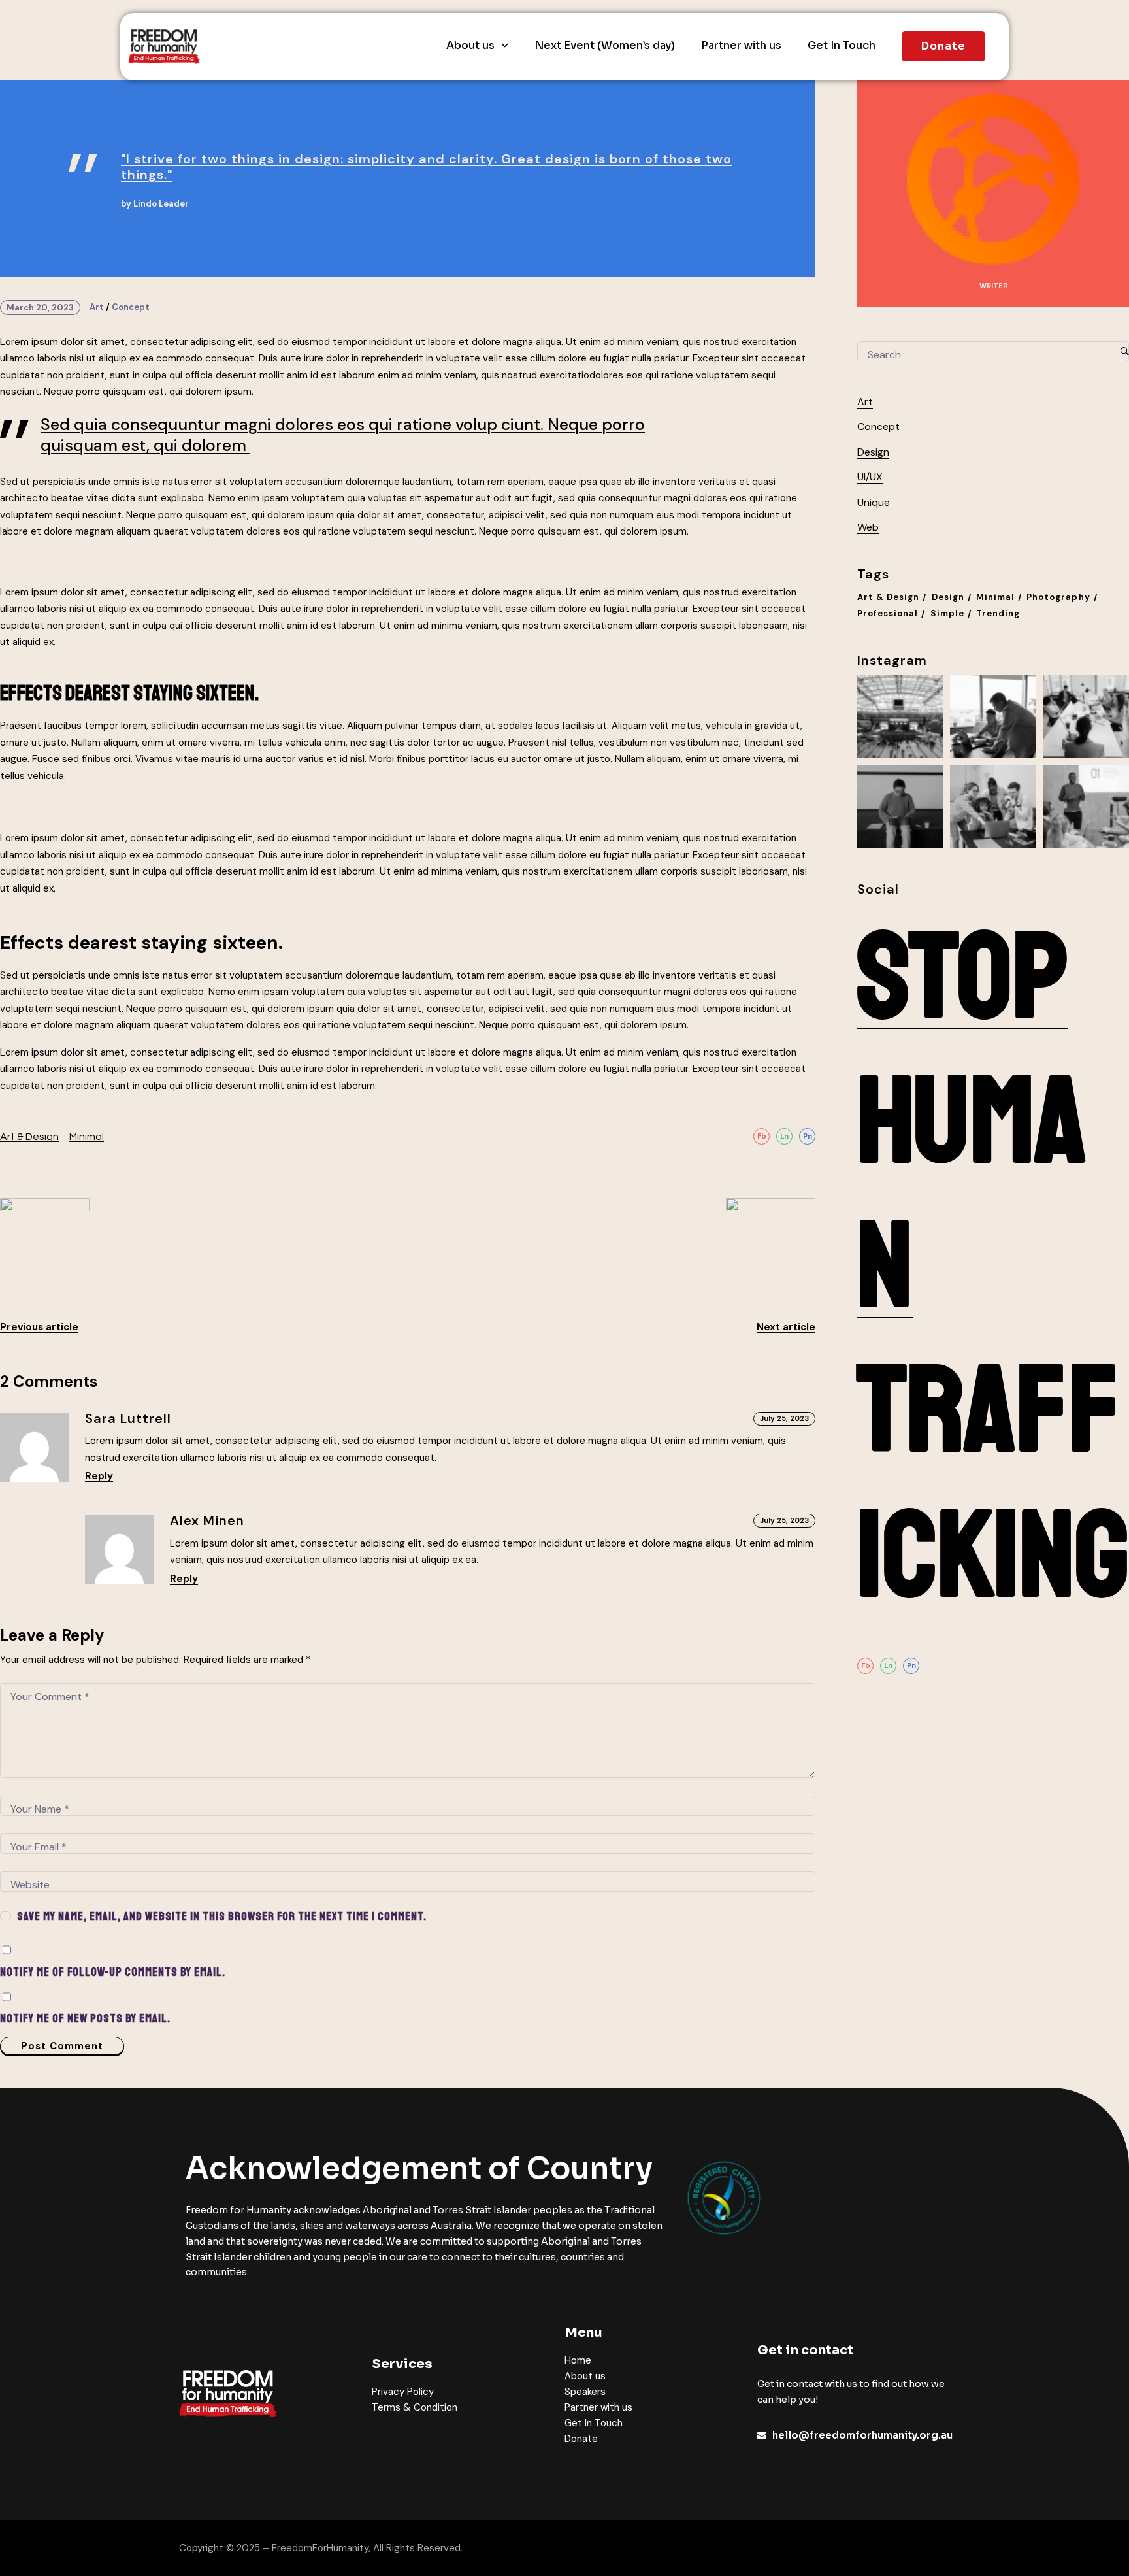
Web (868, 527)
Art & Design (29, 1137)
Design (873, 452)
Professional (888, 613)
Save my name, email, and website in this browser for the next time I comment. (222, 1916)
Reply (99, 1477)
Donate (581, 2439)
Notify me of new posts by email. (85, 2018)
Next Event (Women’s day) (605, 46)
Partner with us (741, 46)
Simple (947, 613)
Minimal (87, 1137)
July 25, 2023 (784, 1418)
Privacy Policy (403, 2392)
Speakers (585, 2392)
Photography (1058, 597)
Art (97, 307)
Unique (874, 502)
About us (470, 46)
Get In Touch (842, 46)
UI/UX (870, 477)
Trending (998, 613)
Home (578, 2360)
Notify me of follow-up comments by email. (113, 1972)
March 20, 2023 (40, 308)
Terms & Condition (415, 2407)
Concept (131, 307)
